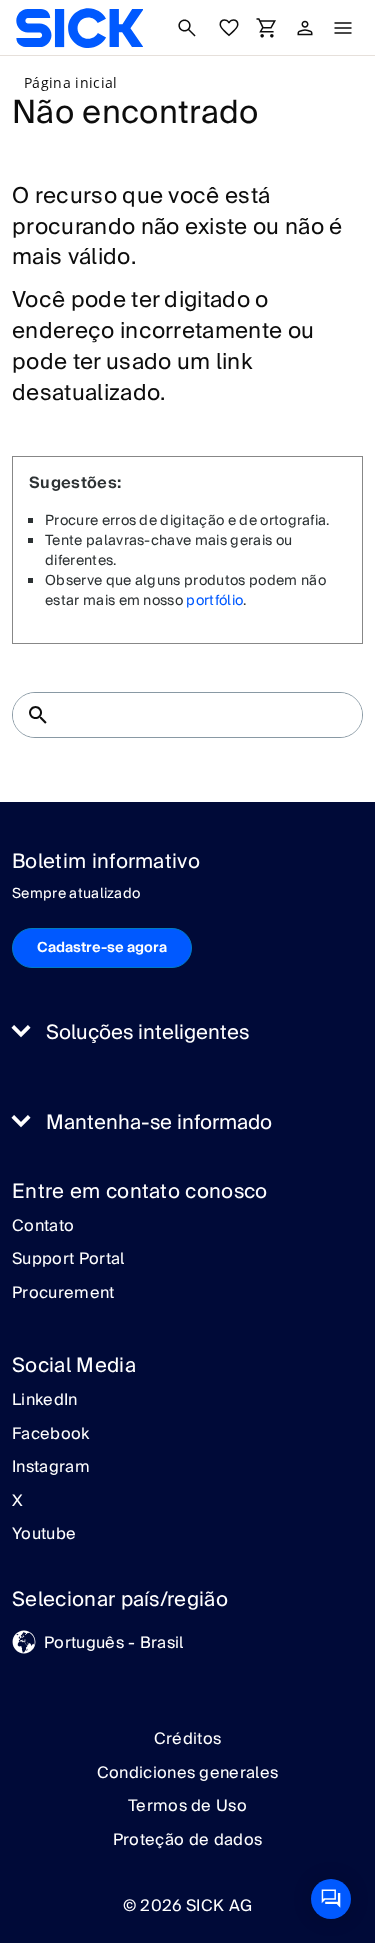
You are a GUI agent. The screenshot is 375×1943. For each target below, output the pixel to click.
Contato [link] (43, 1227)
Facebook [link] (51, 1435)
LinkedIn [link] (45, 1401)
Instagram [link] (51, 1468)
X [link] (17, 1502)
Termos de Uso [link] (187, 1806)
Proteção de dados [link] (187, 1840)
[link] (79, 28)
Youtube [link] (44, 1535)
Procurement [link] (63, 1294)
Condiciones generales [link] (188, 1773)
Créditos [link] (188, 1739)
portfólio (214, 601)
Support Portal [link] (68, 1260)
